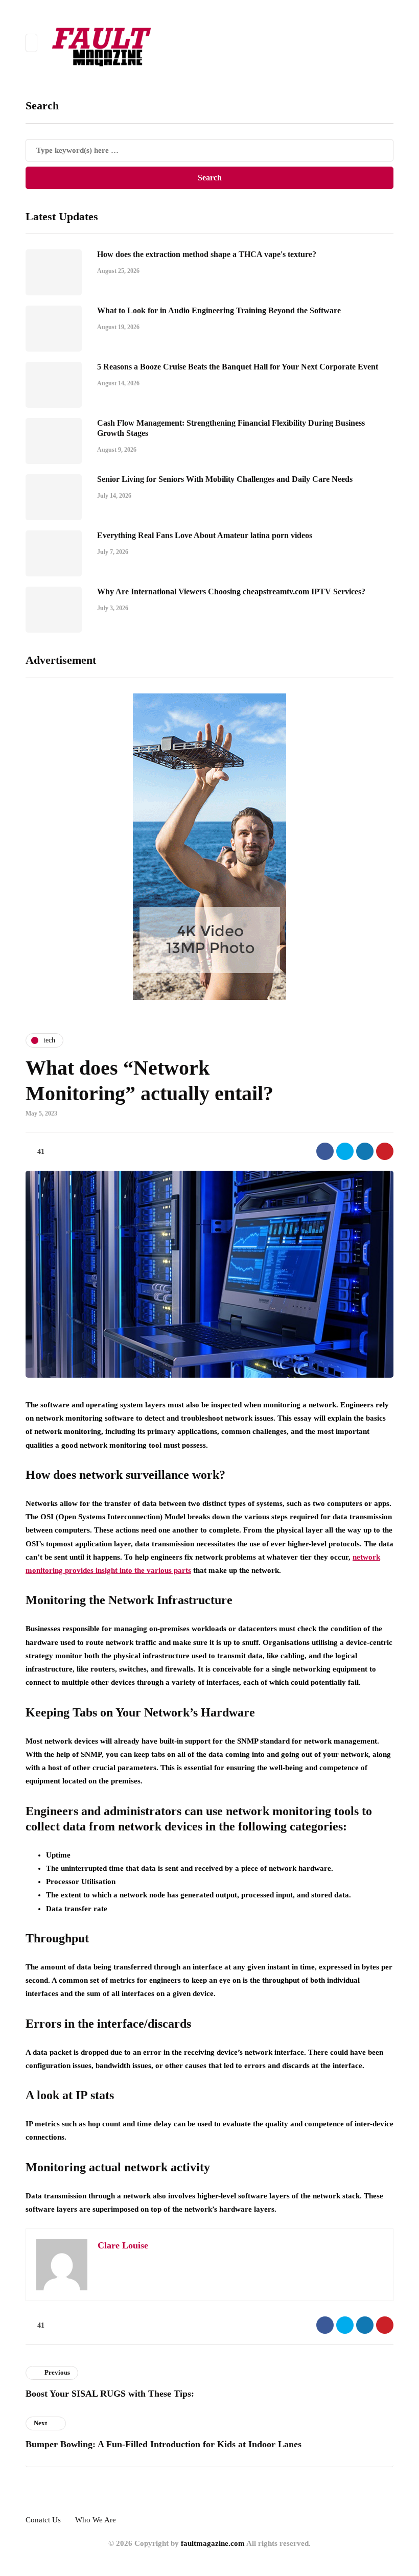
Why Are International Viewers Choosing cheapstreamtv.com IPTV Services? (231, 591)
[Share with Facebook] (325, 1151)
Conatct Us (43, 2520)
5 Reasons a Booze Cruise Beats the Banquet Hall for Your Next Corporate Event (238, 367)
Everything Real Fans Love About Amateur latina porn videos (205, 535)
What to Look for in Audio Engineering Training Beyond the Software (219, 310)
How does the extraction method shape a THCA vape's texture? (207, 254)
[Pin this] (385, 1151)
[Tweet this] (345, 1151)
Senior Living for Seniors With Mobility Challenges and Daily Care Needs (225, 479)
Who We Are (96, 2520)
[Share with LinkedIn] (365, 1151)
